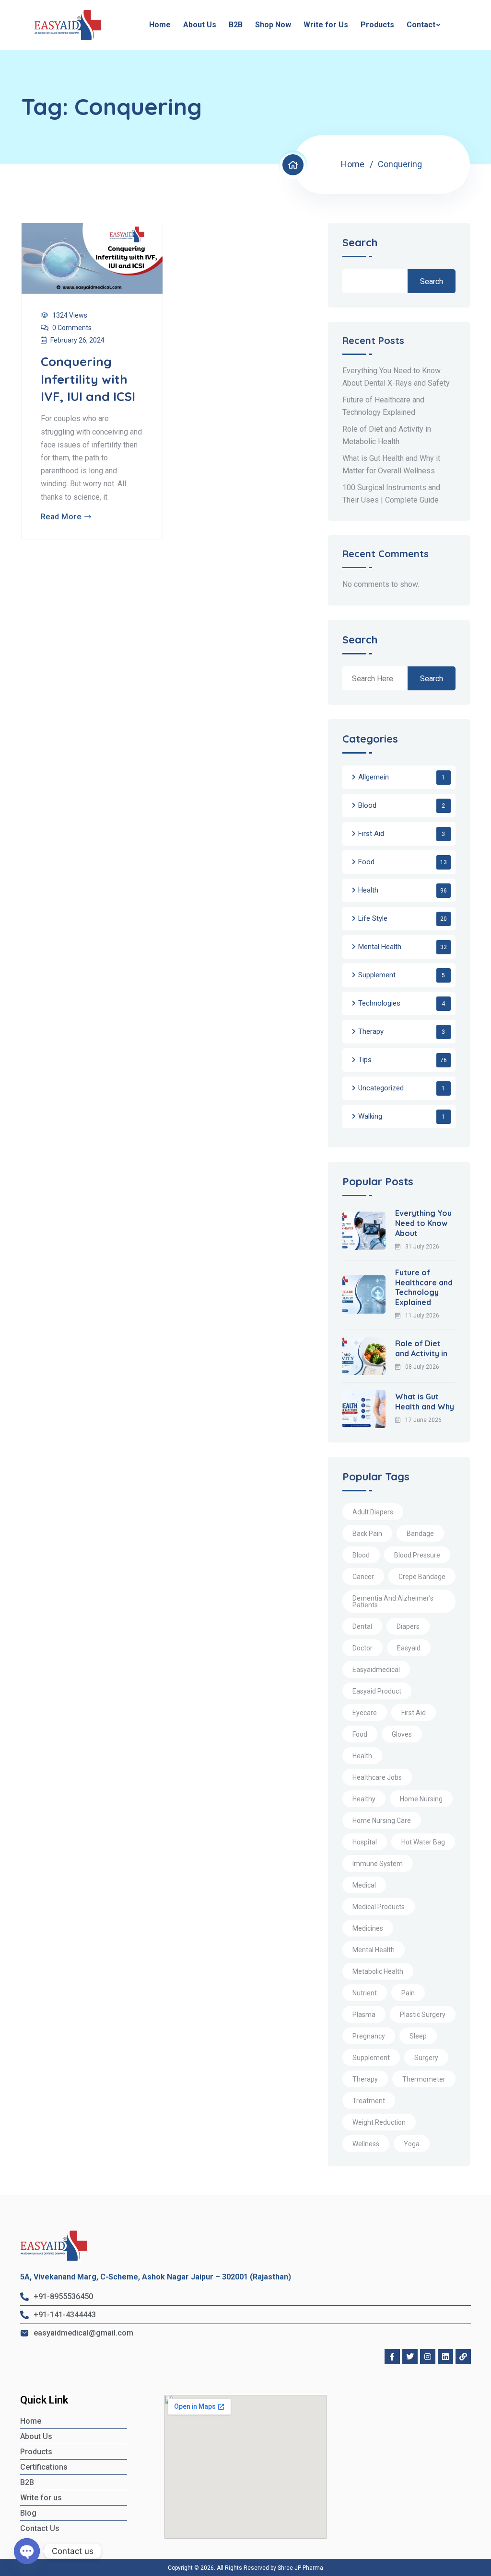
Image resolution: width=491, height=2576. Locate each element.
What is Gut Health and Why (425, 1402)
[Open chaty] (27, 2551)
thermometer (424, 2079)
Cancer (363, 1577)
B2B (236, 25)
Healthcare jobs (377, 1777)
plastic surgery (423, 2015)
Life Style (373, 918)
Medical (364, 1885)
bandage (420, 1534)
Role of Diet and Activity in (421, 1348)
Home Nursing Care (382, 1820)
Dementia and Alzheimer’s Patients (393, 1602)
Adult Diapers (373, 1512)
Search (360, 243)
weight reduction (379, 2122)
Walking (370, 1116)
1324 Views (70, 315)
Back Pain (367, 1534)
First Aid (371, 834)
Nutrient (365, 1993)
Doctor (362, 1648)
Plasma (364, 2015)
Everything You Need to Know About (423, 1223)
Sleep (418, 2036)
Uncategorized (381, 1088)
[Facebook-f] (392, 2357)
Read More (61, 517)
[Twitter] (410, 2357)
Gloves (402, 1734)
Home (160, 25)
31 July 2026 (422, 1247)
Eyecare (365, 1713)
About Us (200, 25)
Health (368, 890)
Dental (362, 1626)
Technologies (379, 1003)
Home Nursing (421, 1799)
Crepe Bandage (422, 1577)
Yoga (412, 2144)
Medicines (368, 1928)
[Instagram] (428, 2357)
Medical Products (379, 1907)
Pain (408, 1993)
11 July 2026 (422, 1316)
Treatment (369, 2101)
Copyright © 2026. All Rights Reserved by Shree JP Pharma (245, 2568)
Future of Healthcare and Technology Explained (424, 1287)
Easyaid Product (377, 1691)
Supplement (377, 975)
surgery (426, 2058)
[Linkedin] (445, 2357)
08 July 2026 (422, 1367)
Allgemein (374, 777)
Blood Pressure (417, 1555)
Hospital (365, 1842)
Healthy (364, 1799)
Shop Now (273, 25)
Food (366, 862)
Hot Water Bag (423, 1842)
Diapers (408, 1626)
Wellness (366, 2144)
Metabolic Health (378, 1971)
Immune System (378, 1864)
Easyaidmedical (376, 1670)
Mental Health (380, 947)
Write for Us (326, 25)
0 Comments (72, 328)
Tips (365, 1060)
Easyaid (409, 1648)
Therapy (371, 1031)
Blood (367, 805)
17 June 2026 (423, 1420)
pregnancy (369, 2036)
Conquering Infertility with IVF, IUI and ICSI (88, 379)
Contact (421, 25)
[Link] (463, 2357)
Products (377, 25)
